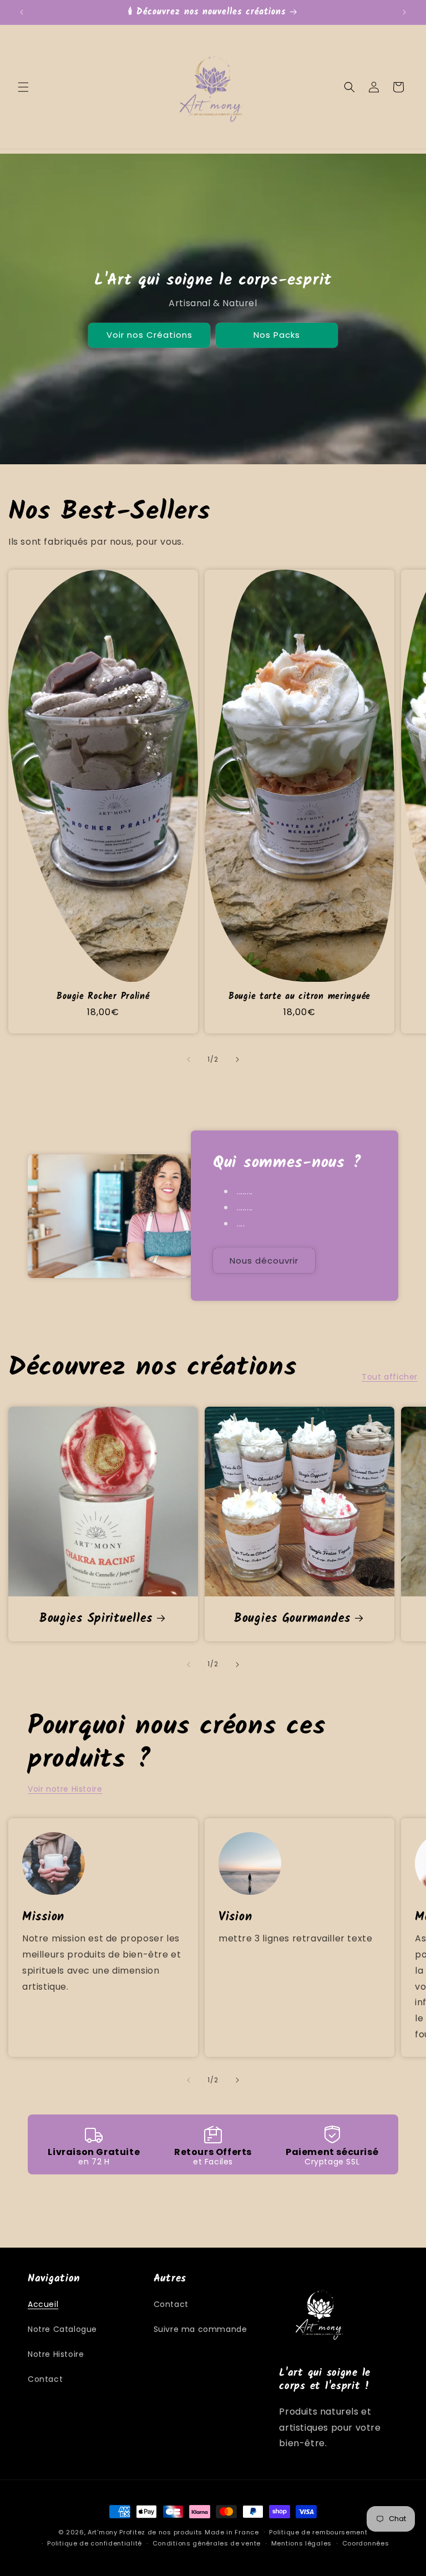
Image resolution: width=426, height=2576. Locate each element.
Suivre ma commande (201, 2329)
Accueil (43, 2304)
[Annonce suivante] (404, 12)
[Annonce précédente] (22, 12)
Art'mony (103, 2532)
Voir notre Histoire (65, 1789)
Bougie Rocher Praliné (103, 997)
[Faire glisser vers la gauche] (189, 1059)
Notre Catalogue (62, 2329)
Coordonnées (366, 2543)
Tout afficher (390, 1377)
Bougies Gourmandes (292, 1619)
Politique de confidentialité (95, 2543)
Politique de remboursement (318, 2532)
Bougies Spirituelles (96, 1619)
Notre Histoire (56, 2354)
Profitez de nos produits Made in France (189, 2532)
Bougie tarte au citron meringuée (300, 997)
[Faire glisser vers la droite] (237, 1059)
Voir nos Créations (149, 335)
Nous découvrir (264, 1261)
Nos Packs (277, 335)
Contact (45, 2379)
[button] (23, 87)
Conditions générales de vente (207, 2543)
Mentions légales (301, 2543)
